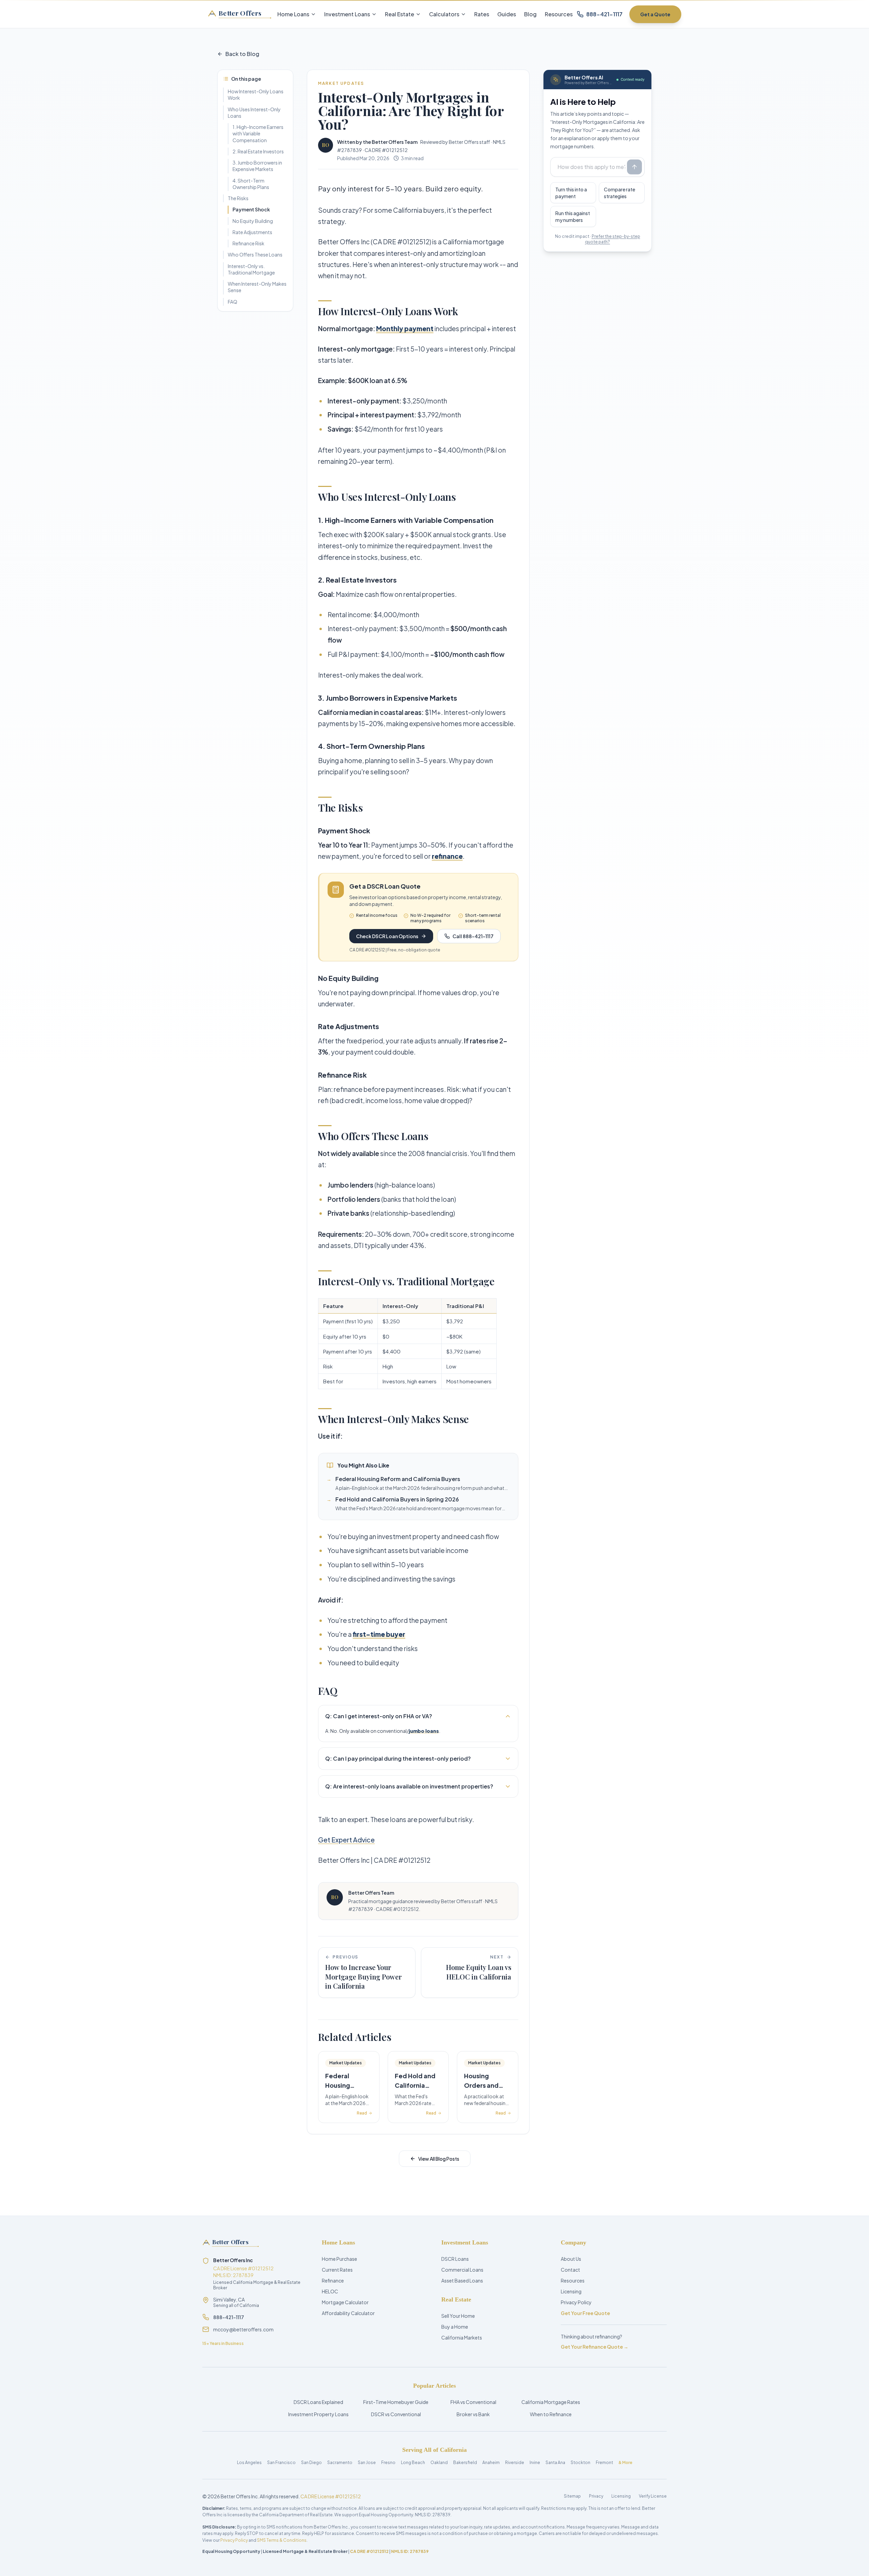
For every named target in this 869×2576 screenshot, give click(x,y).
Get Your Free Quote (585, 2313)
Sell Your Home (458, 2316)
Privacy (596, 2496)
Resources (559, 14)
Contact (570, 2270)
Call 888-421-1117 (473, 936)
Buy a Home (455, 2327)
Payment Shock (251, 209)
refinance (447, 856)
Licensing (571, 2291)
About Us (571, 2259)
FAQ (233, 302)
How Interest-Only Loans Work (256, 94)
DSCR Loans (455, 2259)
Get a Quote (655, 14)
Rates (482, 14)
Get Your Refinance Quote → (595, 2347)
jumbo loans (424, 1731)
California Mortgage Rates (551, 2402)
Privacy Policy (576, 2302)
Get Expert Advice (346, 1840)
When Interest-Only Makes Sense (257, 287)
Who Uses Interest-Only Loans (254, 112)
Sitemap (572, 2496)
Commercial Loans (462, 2270)
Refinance (333, 2280)
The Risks (238, 198)
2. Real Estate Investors (258, 151)
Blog (530, 14)
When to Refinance (551, 2414)
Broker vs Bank (473, 2414)
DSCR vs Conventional (396, 2414)
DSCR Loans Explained (318, 2402)
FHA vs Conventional (473, 2402)
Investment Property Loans (318, 2414)
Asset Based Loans (462, 2280)
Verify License (653, 2496)
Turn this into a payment (571, 193)
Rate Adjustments (252, 232)
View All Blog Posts (439, 2159)
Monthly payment (405, 328)
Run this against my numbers (573, 216)
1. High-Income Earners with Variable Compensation (258, 134)
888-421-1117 (229, 2317)
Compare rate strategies (620, 193)
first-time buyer (379, 1634)
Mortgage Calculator (345, 2302)
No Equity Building (253, 221)
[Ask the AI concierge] (634, 167)
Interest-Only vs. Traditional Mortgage (251, 269)
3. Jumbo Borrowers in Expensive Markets (257, 166)
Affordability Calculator (348, 2313)
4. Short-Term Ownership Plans (251, 184)
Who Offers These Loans (255, 254)
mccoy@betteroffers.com (243, 2329)
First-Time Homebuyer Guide (396, 2402)
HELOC (330, 2291)
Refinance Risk (248, 243)
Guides (507, 14)
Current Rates (337, 2270)
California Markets (462, 2337)
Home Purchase (339, 2259)
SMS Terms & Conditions (282, 2540)
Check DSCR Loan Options (387, 936)
